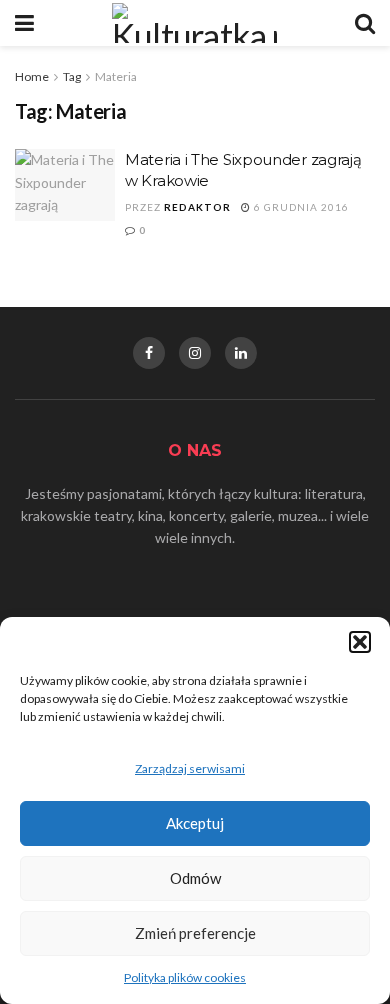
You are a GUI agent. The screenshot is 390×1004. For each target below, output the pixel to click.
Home (32, 76)
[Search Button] (365, 23)
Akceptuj (195, 823)
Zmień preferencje (195, 933)
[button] (360, 642)
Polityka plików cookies (185, 977)
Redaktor (197, 207)
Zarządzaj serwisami (190, 768)
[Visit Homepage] (195, 23)
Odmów (195, 878)
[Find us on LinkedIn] (241, 353)
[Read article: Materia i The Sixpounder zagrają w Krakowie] (65, 185)
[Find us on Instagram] (195, 353)
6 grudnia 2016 (300, 207)
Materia (116, 76)
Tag (72, 76)
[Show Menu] (24, 23)
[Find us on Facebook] (149, 353)
